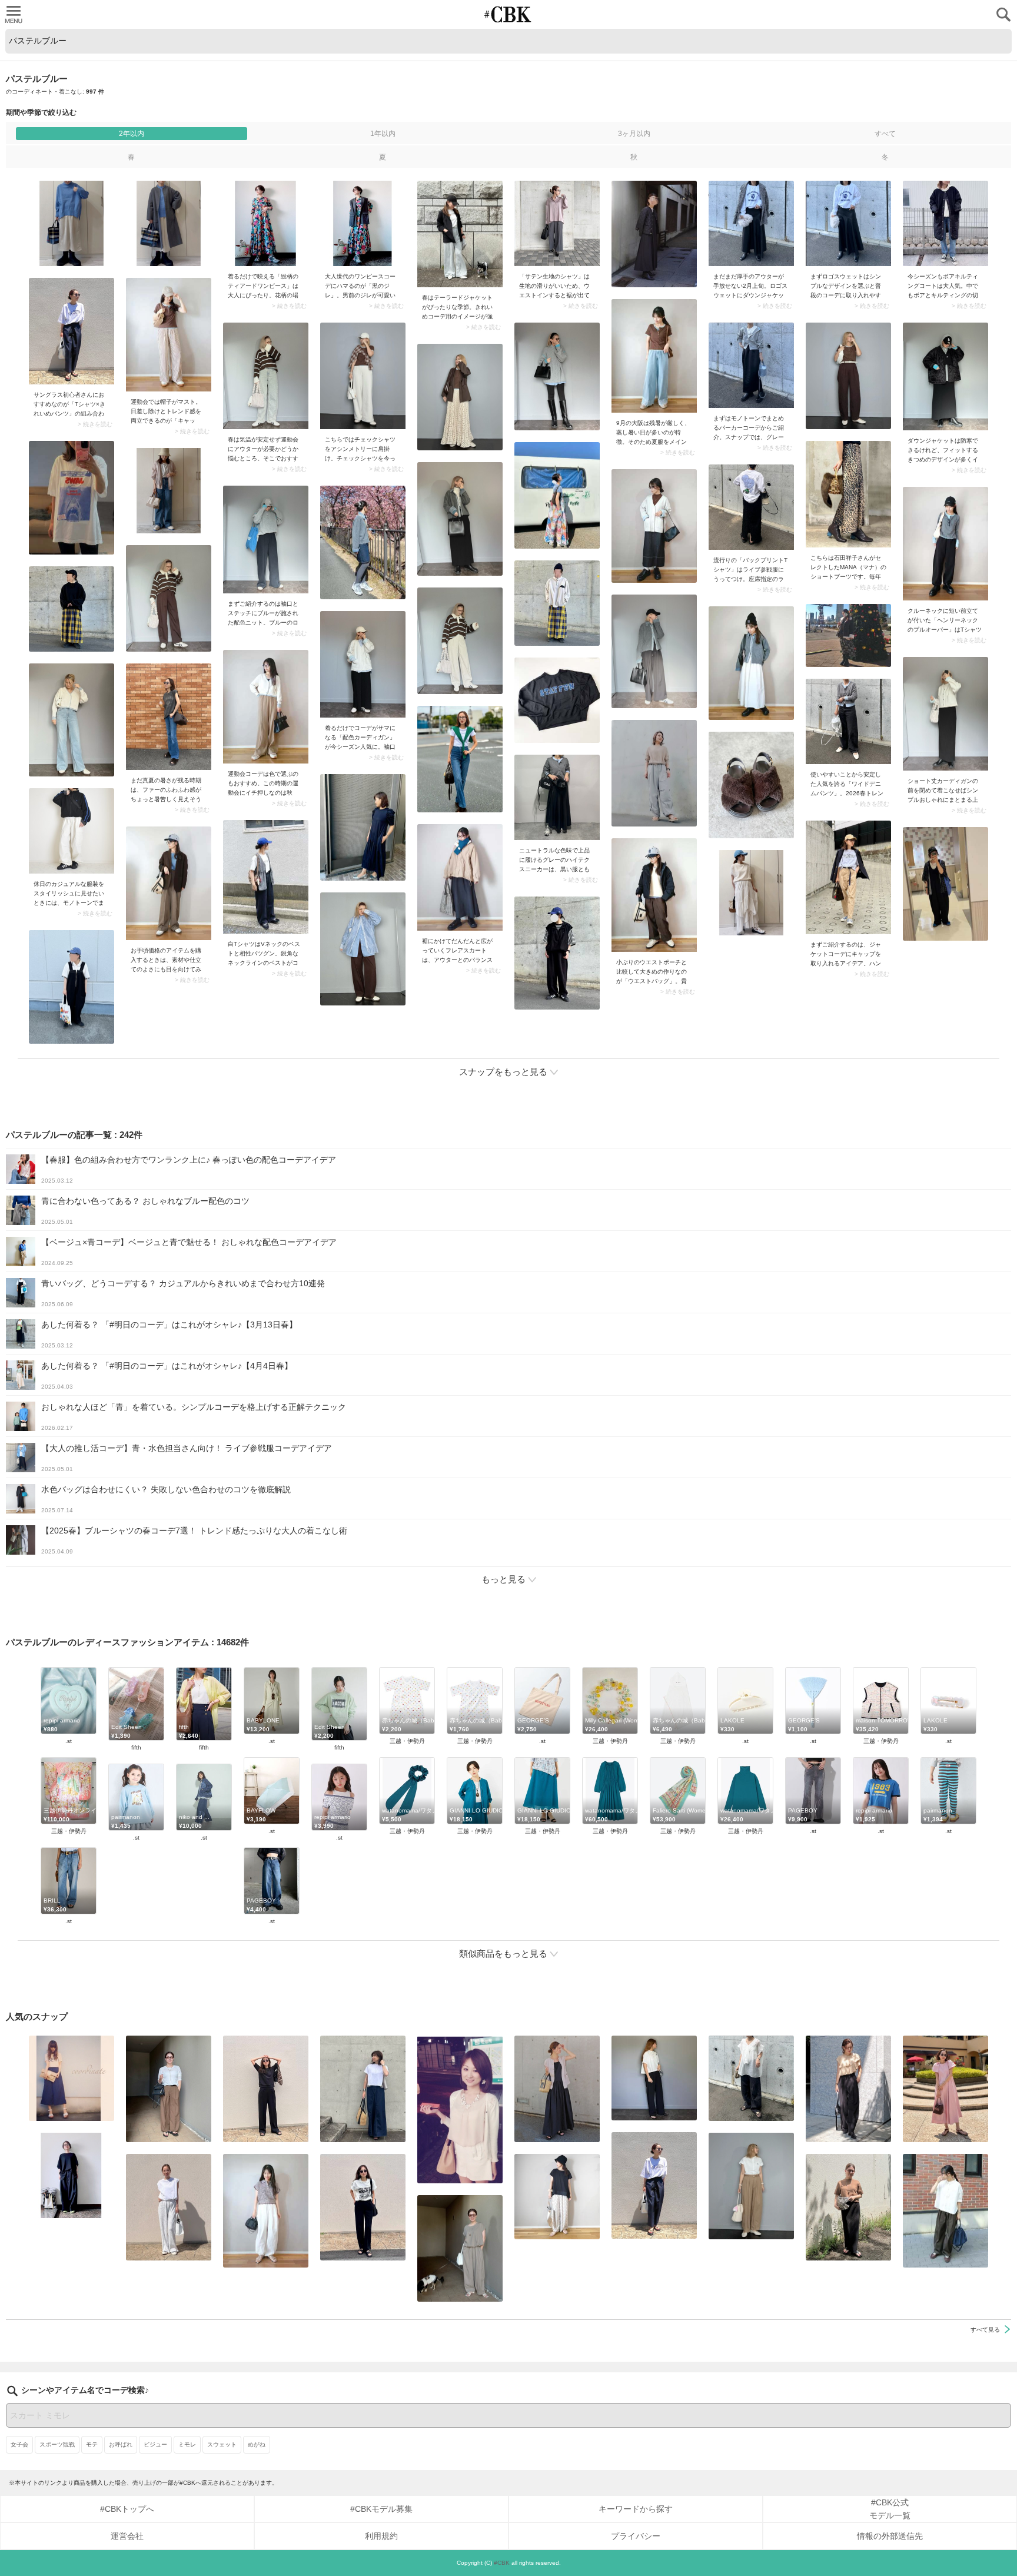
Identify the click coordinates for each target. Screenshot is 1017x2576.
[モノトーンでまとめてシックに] (751, 365)
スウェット (222, 2444)
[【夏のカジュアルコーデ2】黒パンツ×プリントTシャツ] (363, 2207)
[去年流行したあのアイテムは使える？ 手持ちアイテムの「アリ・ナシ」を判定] (72, 2078)
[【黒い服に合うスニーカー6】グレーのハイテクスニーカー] (557, 797)
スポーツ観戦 (57, 2444)
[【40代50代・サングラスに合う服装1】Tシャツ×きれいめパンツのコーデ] (72, 331)
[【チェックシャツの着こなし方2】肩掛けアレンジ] (363, 376)
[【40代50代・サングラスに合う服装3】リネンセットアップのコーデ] (460, 2248)
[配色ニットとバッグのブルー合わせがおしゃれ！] (266, 540)
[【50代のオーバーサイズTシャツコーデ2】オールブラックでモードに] (72, 2175)
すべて (885, 134)
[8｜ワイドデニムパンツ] (848, 721)
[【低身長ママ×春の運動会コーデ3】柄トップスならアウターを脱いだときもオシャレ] (266, 376)
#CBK (502, 2563)
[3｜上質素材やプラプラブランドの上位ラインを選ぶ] (169, 883)
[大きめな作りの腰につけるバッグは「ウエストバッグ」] (654, 895)
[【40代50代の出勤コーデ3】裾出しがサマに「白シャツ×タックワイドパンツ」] (945, 2211)
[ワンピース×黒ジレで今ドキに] (363, 223)
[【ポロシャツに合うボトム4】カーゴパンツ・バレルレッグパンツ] (266, 2211)
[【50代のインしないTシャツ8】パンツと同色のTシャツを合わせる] (266, 2089)
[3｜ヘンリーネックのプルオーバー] (945, 544)
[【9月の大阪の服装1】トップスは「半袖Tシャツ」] (654, 356)
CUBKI (508, 14)
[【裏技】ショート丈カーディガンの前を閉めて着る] (945, 714)
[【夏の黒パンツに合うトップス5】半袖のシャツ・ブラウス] (654, 2078)
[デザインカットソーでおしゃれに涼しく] (363, 2089)
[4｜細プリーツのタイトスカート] (848, 2207)
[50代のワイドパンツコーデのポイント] (169, 2089)
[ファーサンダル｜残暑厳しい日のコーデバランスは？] (169, 717)
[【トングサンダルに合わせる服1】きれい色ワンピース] (945, 2089)
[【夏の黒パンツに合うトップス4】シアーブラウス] (751, 2078)
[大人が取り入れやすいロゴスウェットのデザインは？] (848, 223)
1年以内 (383, 134)
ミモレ (187, 2444)
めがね (257, 2444)
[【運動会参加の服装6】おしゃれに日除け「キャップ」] (169, 335)
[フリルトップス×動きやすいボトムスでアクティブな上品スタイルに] (848, 2089)
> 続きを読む (289, 306)
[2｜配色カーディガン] (363, 664)
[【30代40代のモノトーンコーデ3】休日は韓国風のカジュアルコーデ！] (72, 831)
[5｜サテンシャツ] (557, 223)
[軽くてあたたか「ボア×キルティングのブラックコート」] (945, 223)
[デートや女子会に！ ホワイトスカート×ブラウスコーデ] (460, 2109)
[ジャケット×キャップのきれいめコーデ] (848, 877)
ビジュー (155, 2444)
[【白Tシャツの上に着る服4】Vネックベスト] (266, 877)
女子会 (19, 2444)
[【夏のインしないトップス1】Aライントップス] (557, 2197)
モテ (92, 2444)
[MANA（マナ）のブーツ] (848, 494)
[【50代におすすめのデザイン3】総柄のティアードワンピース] (266, 223)
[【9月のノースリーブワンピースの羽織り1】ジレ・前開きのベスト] (557, 2089)
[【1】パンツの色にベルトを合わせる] (751, 2186)
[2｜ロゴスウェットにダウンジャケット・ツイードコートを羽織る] (751, 223)
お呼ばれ (121, 2444)
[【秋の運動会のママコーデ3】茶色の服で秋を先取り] (266, 707)
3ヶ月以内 (634, 134)
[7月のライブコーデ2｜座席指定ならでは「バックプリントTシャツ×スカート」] (751, 507)
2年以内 (132, 134)
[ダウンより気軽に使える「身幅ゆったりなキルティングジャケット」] (945, 376)
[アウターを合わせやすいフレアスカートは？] (460, 877)
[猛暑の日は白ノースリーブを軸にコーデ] (169, 2207)
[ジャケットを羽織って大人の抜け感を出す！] (460, 234)
